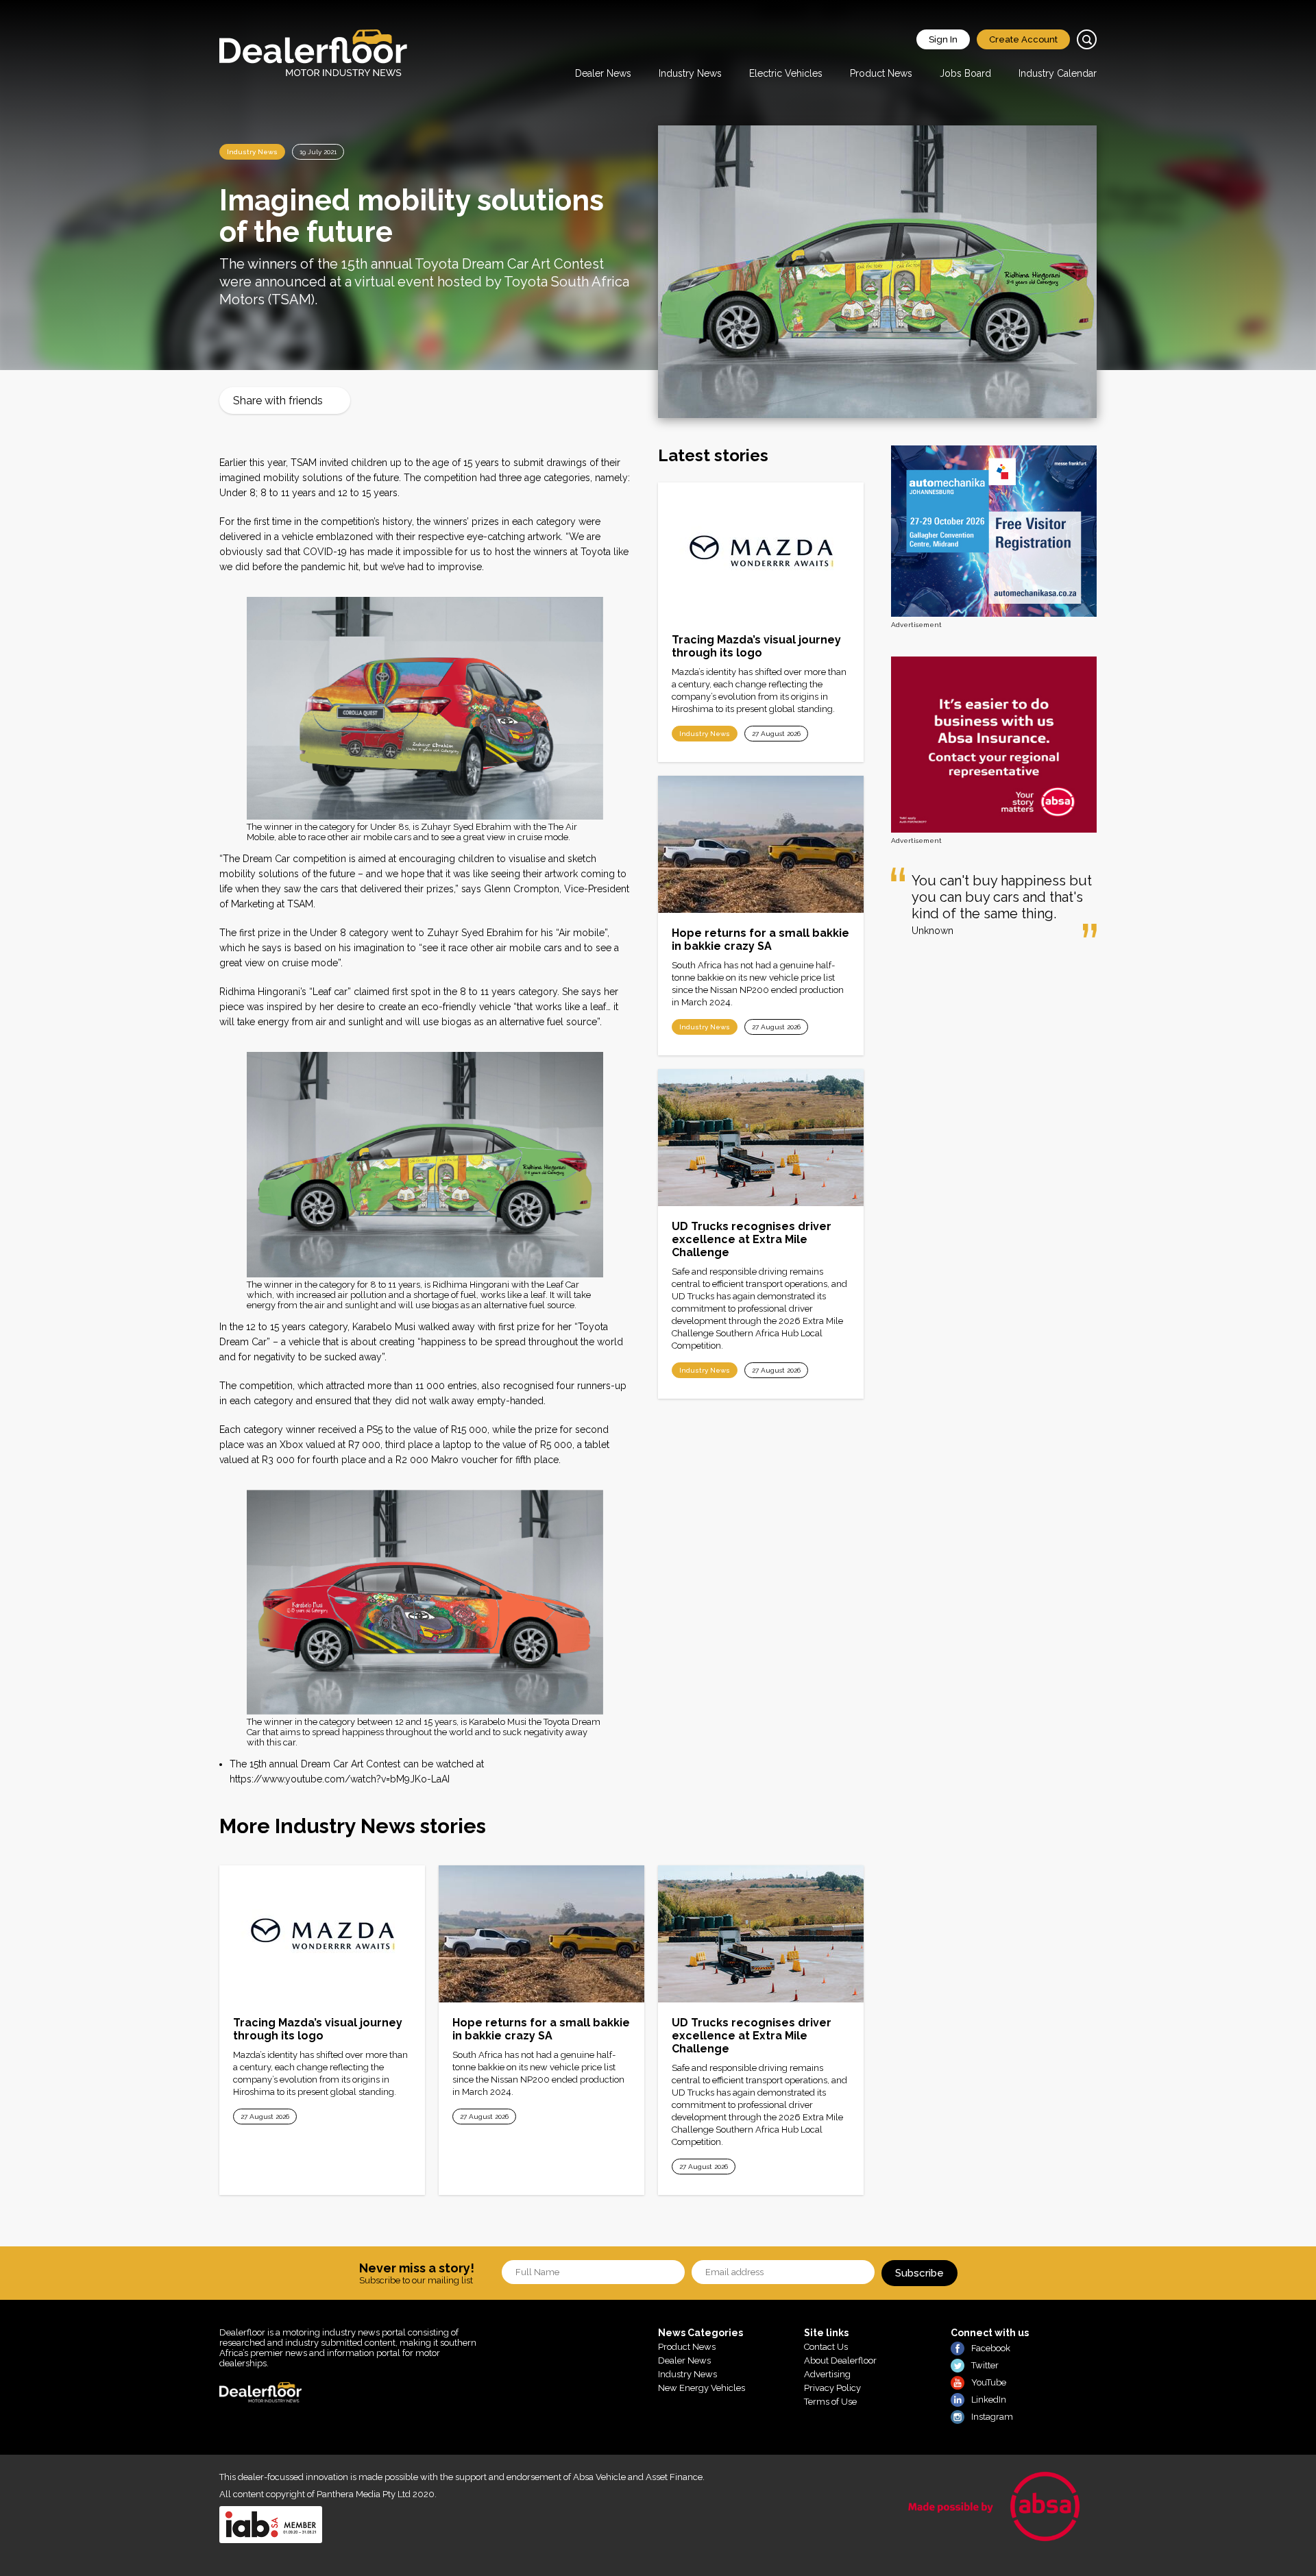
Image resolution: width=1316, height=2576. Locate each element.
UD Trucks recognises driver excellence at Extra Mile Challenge (752, 1239)
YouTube (989, 2382)
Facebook (991, 2348)
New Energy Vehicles (702, 2388)
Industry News (690, 73)
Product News (881, 73)
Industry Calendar (1058, 73)
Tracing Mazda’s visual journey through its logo (756, 646)
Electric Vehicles (786, 73)
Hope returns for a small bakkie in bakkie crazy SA (760, 940)
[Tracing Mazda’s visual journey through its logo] (761, 551)
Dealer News (603, 73)
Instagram (992, 2417)
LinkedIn (989, 2400)
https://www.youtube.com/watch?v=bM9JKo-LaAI (340, 1779)
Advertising (827, 2374)
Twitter (985, 2365)
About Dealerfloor (840, 2360)
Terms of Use (830, 2402)
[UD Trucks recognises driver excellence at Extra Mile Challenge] (761, 1138)
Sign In (943, 39)
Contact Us (826, 2347)
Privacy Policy (832, 2388)
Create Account (1023, 39)
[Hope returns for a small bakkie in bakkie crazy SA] (761, 844)
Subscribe (919, 2273)
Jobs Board (965, 73)
